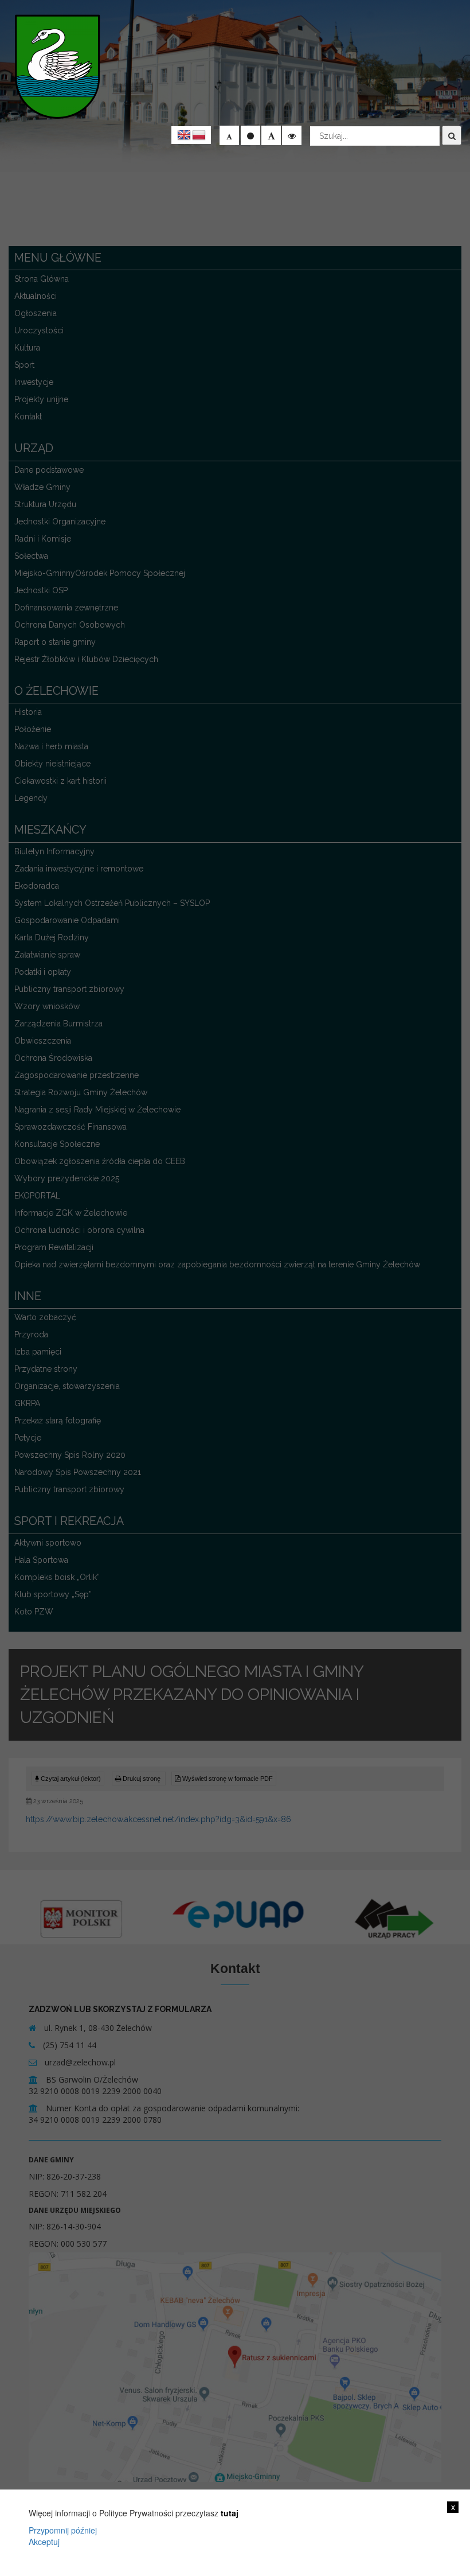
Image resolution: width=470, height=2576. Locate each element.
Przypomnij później (63, 2530)
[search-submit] (452, 135)
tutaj (230, 2513)
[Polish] (199, 135)
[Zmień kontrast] (292, 135)
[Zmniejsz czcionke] (229, 135)
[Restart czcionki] (250, 135)
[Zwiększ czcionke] (271, 135)
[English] (184, 135)
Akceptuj (44, 2542)
